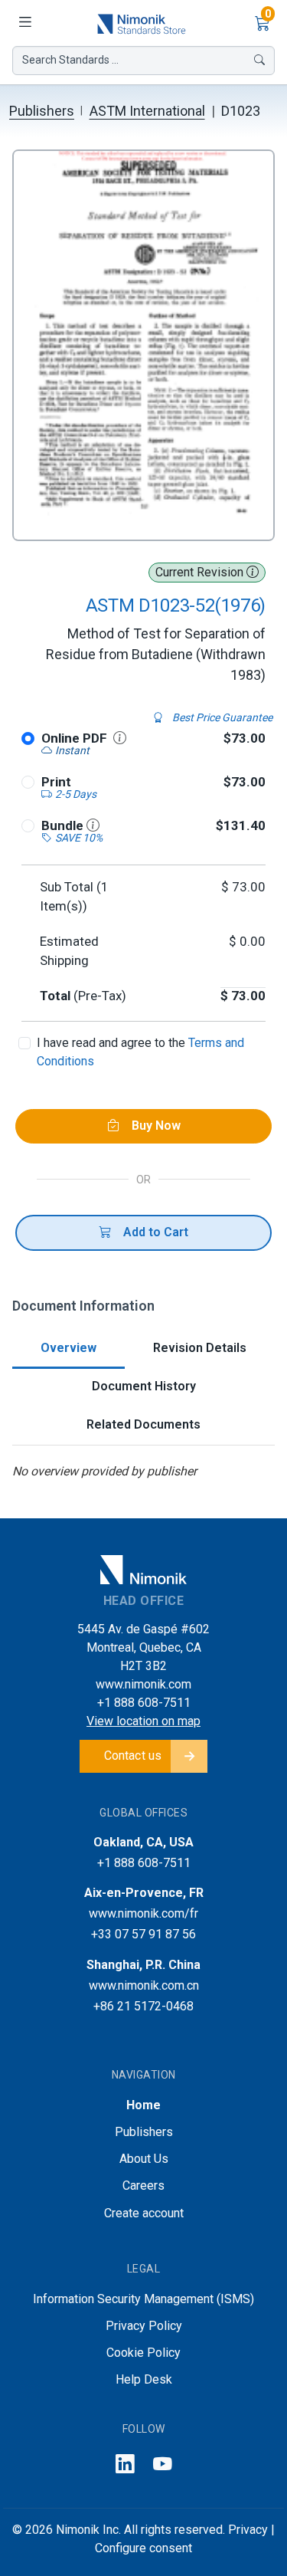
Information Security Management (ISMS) (143, 2299)
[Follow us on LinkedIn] (125, 2465)
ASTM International (147, 111)
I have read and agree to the (140, 1052)
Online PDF (74, 738)
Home (143, 2105)
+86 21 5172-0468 (143, 2006)
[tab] (68, 1349)
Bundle (64, 825)
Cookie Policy (143, 2353)
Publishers (42, 111)
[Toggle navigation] (24, 23)
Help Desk (144, 2379)
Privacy (248, 2530)
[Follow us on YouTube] (163, 2465)
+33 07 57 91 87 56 (143, 1934)
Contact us (133, 1756)
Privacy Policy (144, 2326)
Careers (143, 2185)
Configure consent (143, 2548)
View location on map (143, 1721)
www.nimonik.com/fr (143, 1913)
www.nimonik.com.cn (144, 1985)
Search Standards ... (70, 60)
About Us (144, 2159)
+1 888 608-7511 (144, 1703)
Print (56, 782)
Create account (144, 2213)
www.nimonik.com (143, 1684)
